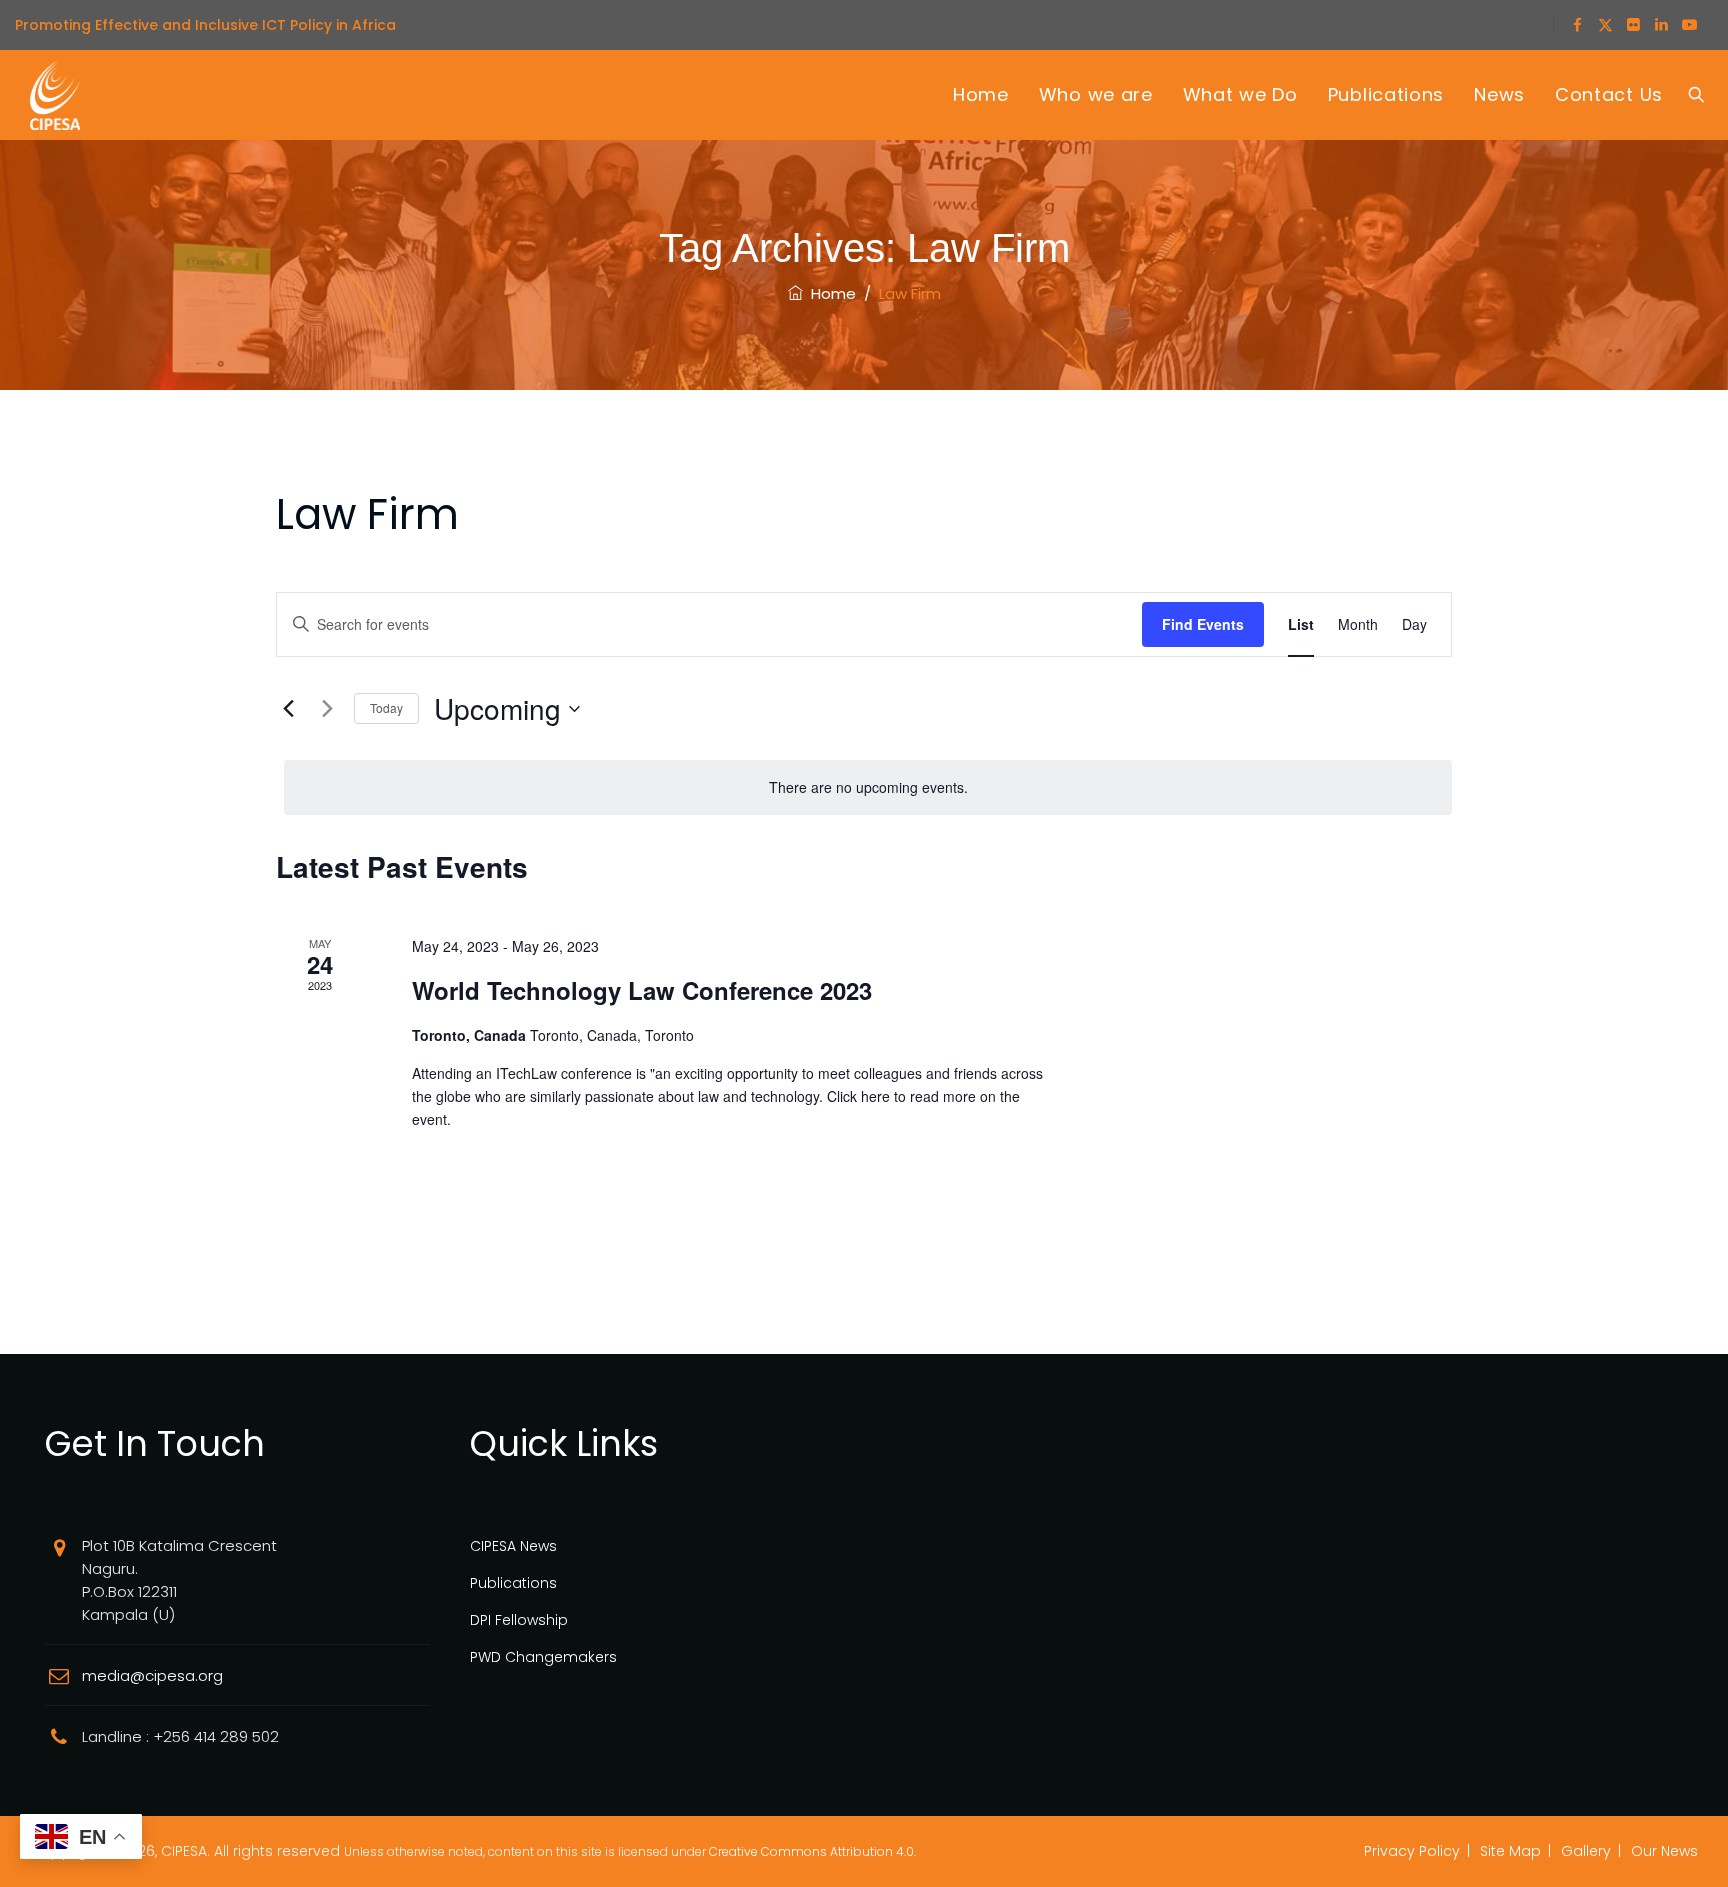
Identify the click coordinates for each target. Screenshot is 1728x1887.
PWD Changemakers (543, 1657)
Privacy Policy (1412, 1851)
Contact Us (1609, 94)
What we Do (1240, 94)
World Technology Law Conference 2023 (642, 990)
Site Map (1510, 1851)
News (1499, 94)
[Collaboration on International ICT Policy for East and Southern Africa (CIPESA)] (55, 95)
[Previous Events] (288, 709)
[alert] (868, 787)
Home (981, 94)
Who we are (1096, 94)
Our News (1664, 1851)
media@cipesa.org (152, 1675)
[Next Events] (327, 709)
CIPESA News (513, 1546)
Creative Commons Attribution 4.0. (812, 1851)
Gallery (1586, 1851)
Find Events (1203, 624)
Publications (1386, 94)
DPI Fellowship (519, 1620)
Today (386, 707)
